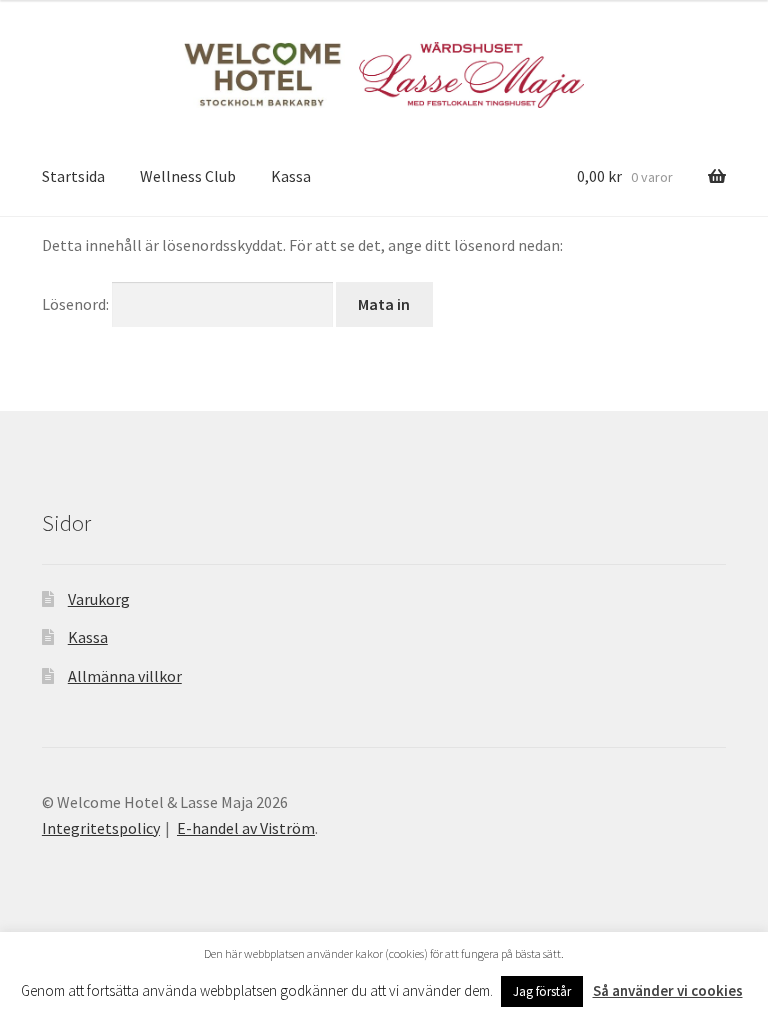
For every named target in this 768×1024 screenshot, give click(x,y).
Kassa (291, 176)
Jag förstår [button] (542, 991)
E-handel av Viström (246, 828)
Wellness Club (188, 176)
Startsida (73, 176)
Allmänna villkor (125, 676)
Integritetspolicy (101, 828)
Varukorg (99, 599)
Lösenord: (77, 304)
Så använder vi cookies (668, 990)
